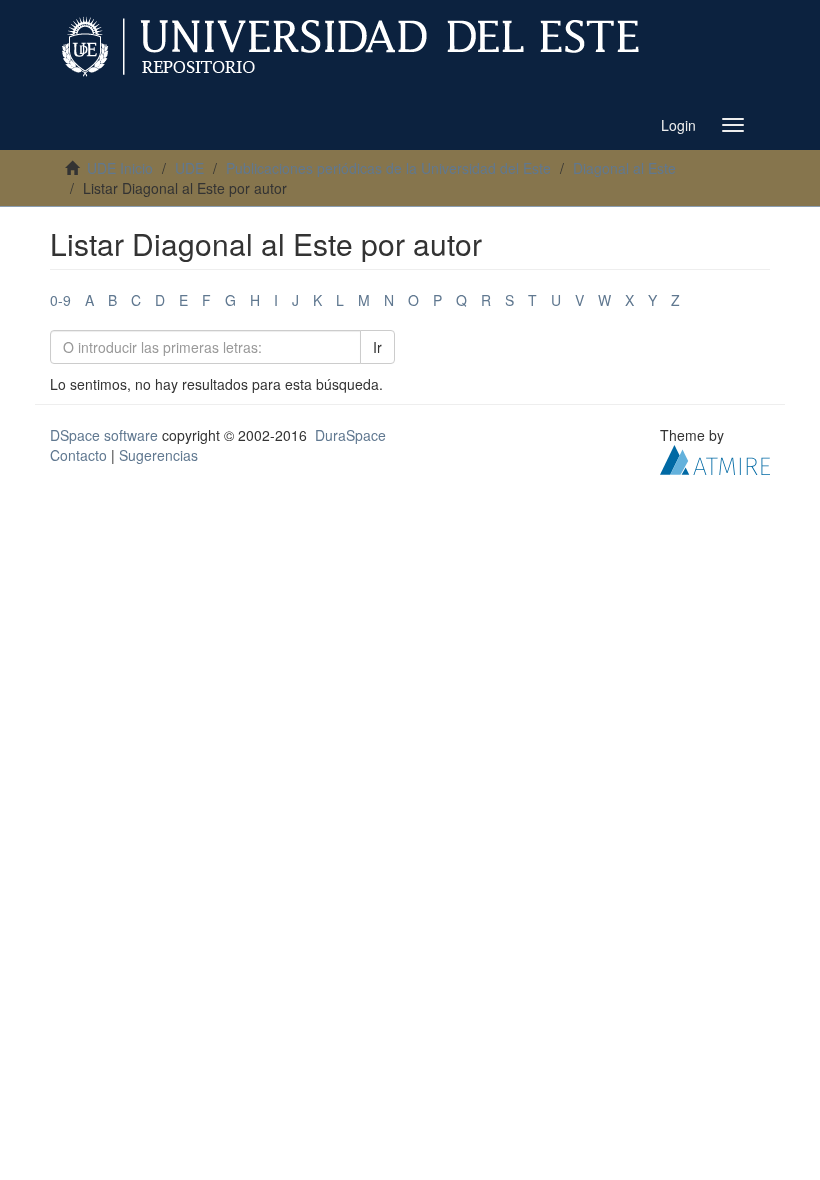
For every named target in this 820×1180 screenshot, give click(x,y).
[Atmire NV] (715, 458)
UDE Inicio (120, 168)
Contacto (78, 455)
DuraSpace (350, 435)
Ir (377, 347)
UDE (189, 168)
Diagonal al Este (624, 168)
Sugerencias (158, 455)
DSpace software (104, 435)
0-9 (60, 300)
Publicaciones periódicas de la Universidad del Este (388, 168)
